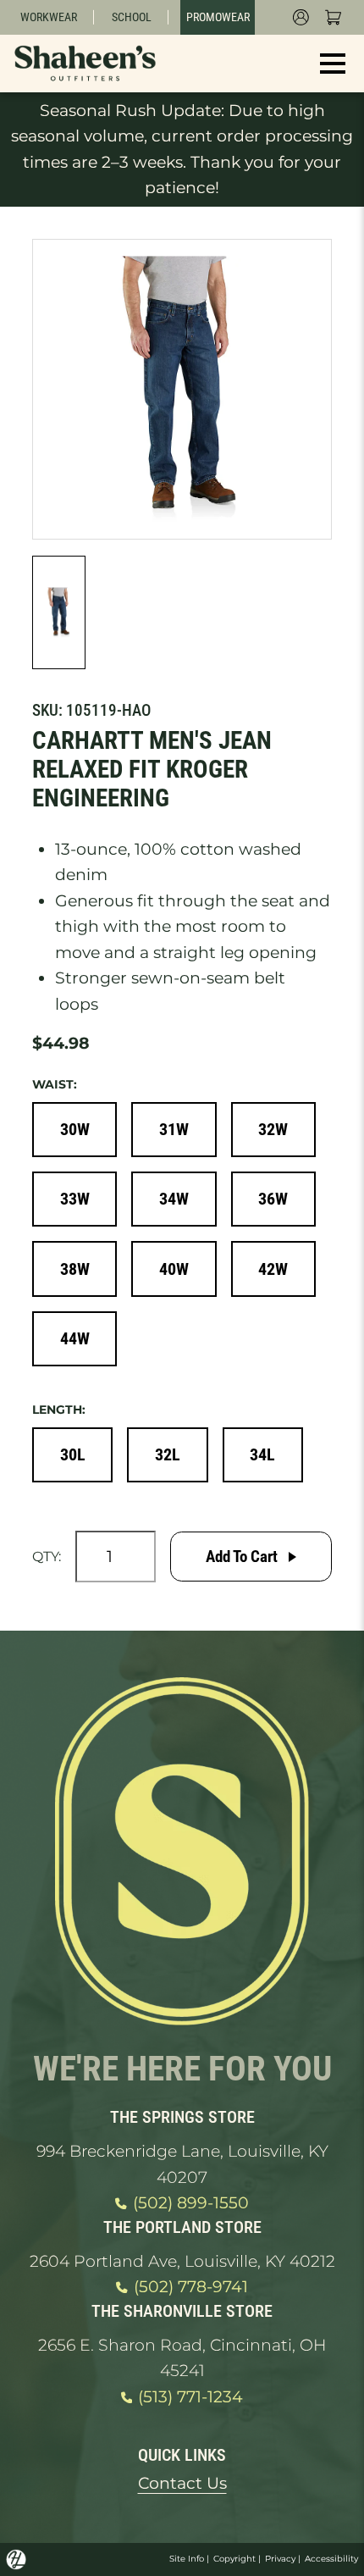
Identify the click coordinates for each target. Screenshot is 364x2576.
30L (73, 1454)
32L (168, 1454)
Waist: (55, 1084)
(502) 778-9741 (191, 2287)
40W (174, 1269)
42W (273, 1269)
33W (75, 1199)
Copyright (234, 2559)
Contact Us (182, 2483)
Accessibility (331, 2559)
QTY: (47, 1556)
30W (75, 1129)
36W (273, 1199)
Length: (59, 1410)
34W (174, 1199)
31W (174, 1129)
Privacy (280, 2559)
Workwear (49, 17)
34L (262, 1454)
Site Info (187, 2559)
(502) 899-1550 (191, 2203)
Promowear (218, 17)
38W (75, 1269)
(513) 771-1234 (190, 2397)
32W (273, 1129)
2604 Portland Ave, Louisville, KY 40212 (182, 2261)
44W (75, 1338)
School (132, 17)
